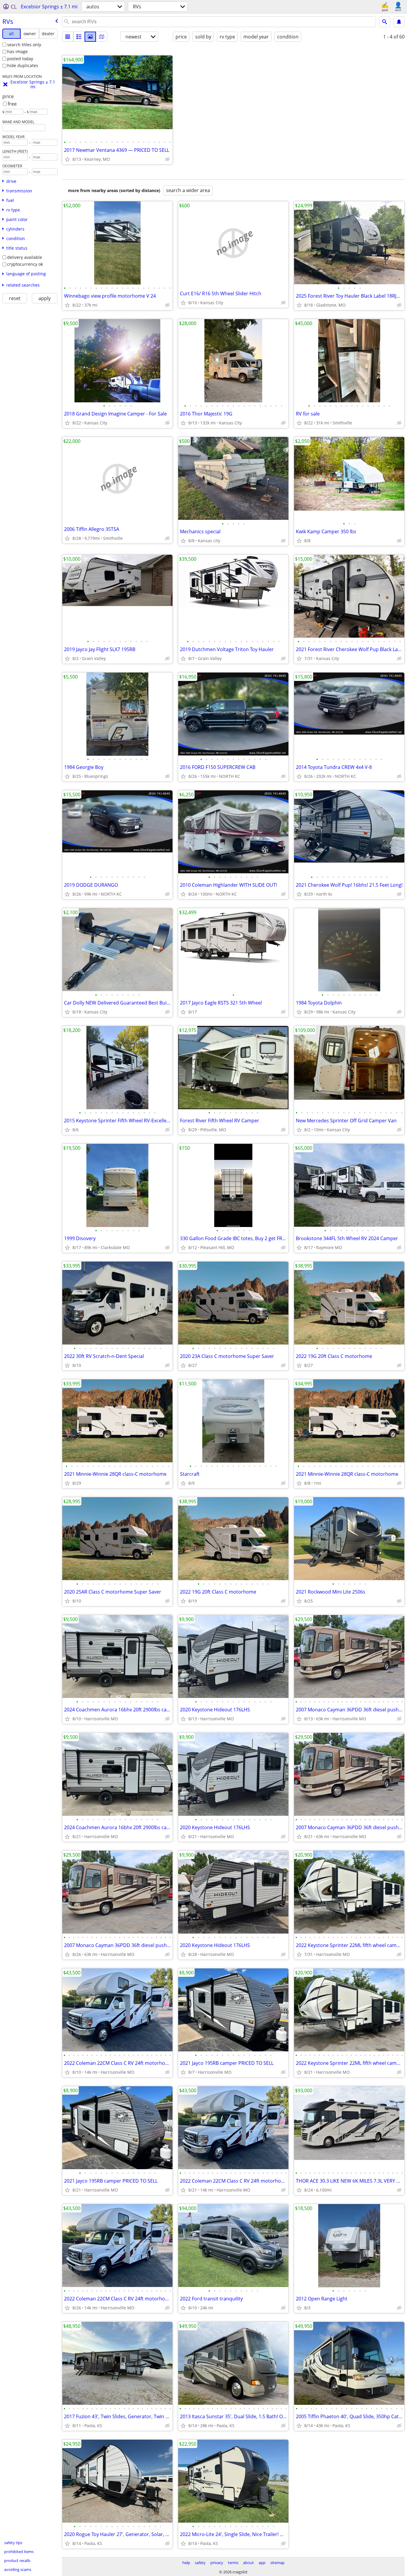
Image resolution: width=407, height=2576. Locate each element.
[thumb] (79, 37)
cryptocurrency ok (25, 264)
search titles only (24, 45)
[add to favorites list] (67, 159)
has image (17, 51)
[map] (102, 37)
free (12, 104)
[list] (68, 37)
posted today (20, 59)
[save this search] (399, 22)
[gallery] (90, 37)
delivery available (25, 257)
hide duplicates (23, 65)
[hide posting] (167, 159)
